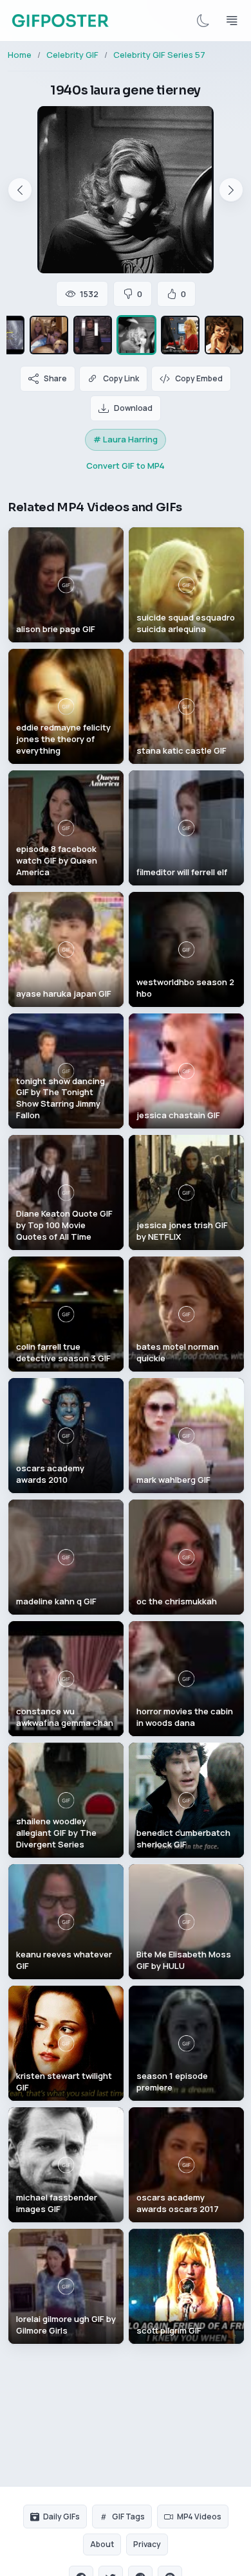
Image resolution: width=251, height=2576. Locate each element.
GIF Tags (128, 2517)
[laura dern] (180, 335)
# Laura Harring (126, 439)
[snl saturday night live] (93, 335)
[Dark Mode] (203, 21)
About (102, 2544)
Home (20, 55)
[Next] (231, 190)
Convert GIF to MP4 (126, 466)
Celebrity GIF (72, 55)
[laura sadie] (49, 335)
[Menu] (232, 21)
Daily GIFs (61, 2517)
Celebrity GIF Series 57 (159, 55)
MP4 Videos (199, 2517)
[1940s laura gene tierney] (136, 335)
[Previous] (20, 190)
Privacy (147, 2544)
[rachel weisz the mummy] (224, 335)
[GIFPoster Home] (60, 21)
